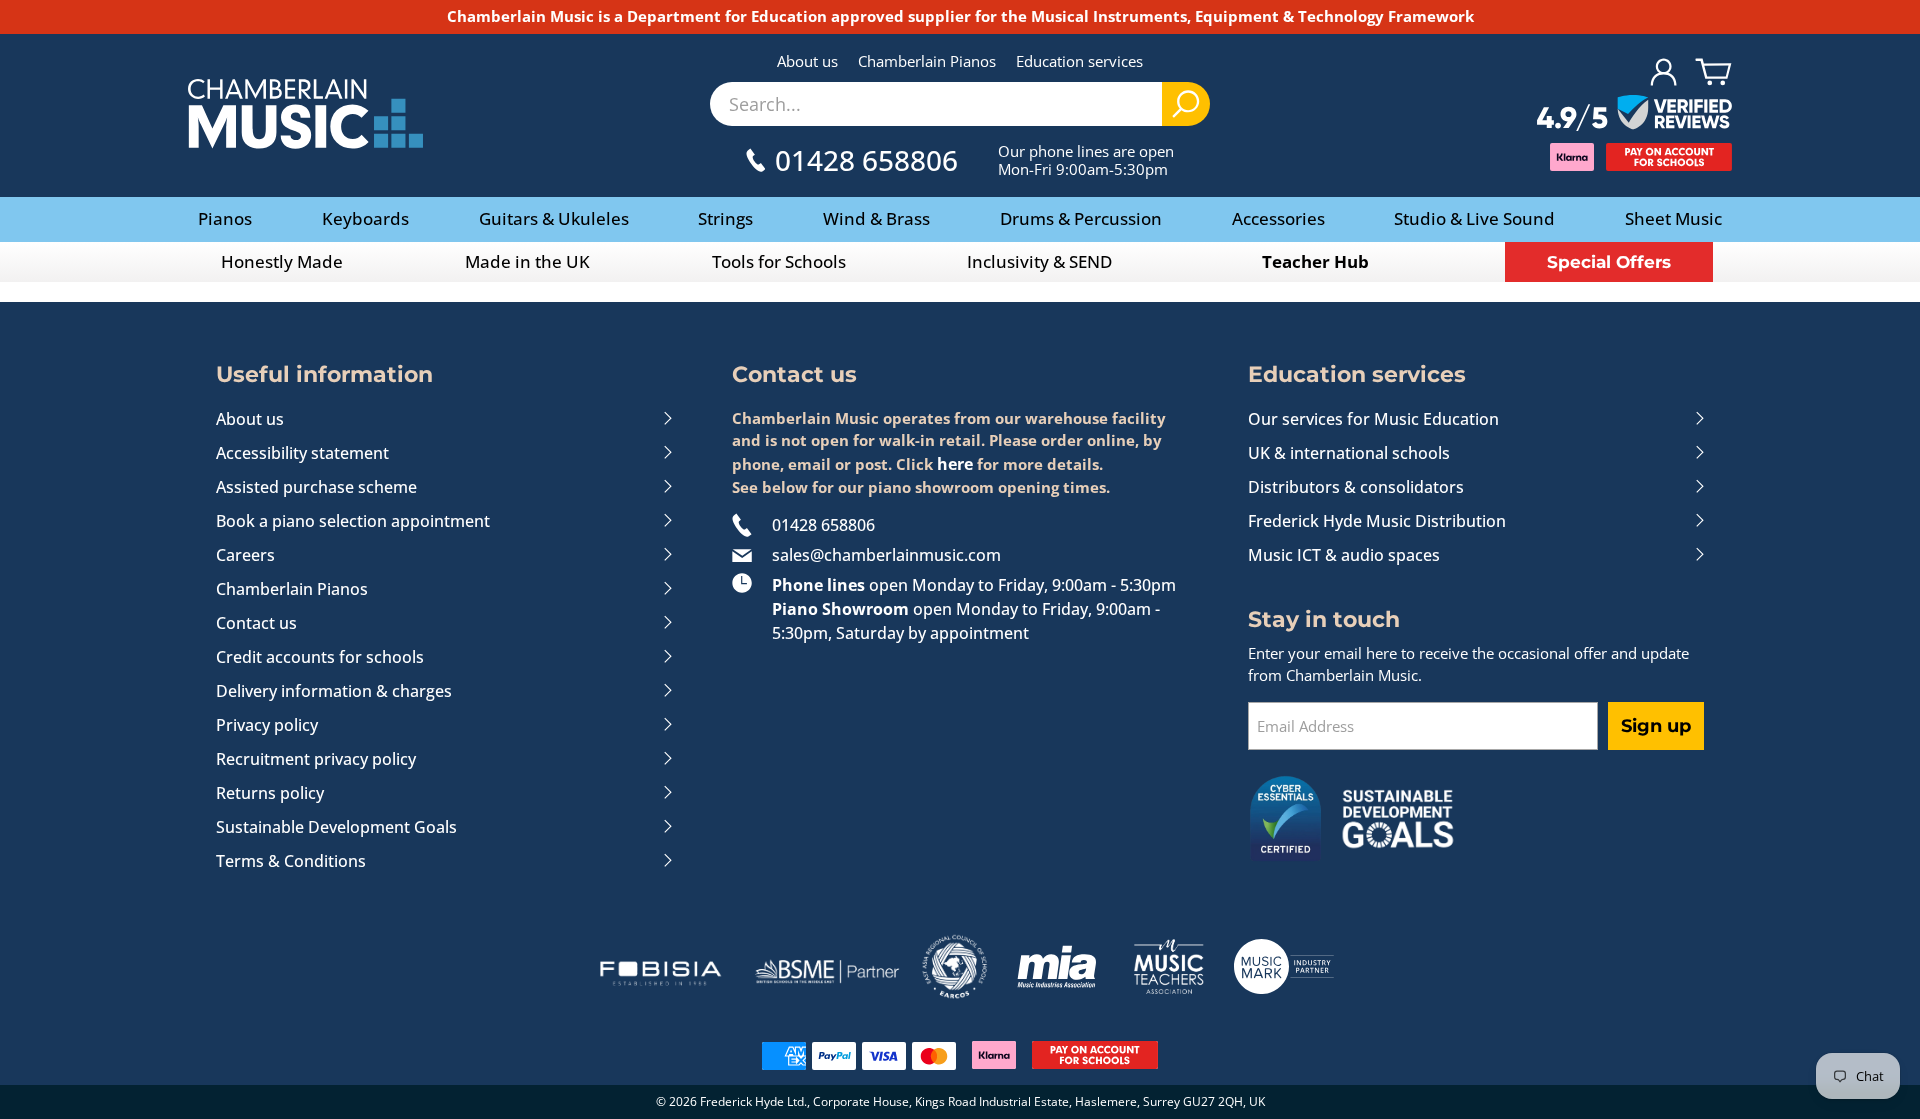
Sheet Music (1673, 218)
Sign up (1656, 726)
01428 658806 (823, 525)
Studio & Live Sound (1474, 218)
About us (807, 61)
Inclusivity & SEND (1039, 261)
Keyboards (365, 218)
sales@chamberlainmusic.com (886, 555)
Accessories (1278, 218)
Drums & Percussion (1081, 218)
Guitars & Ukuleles (554, 218)
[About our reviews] (1634, 114)
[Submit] (1186, 104)
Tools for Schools (779, 261)
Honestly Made (282, 261)
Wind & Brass (876, 218)
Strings (725, 218)
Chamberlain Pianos (927, 61)
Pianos (225, 218)
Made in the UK (527, 261)
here (955, 464)
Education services (1079, 61)
